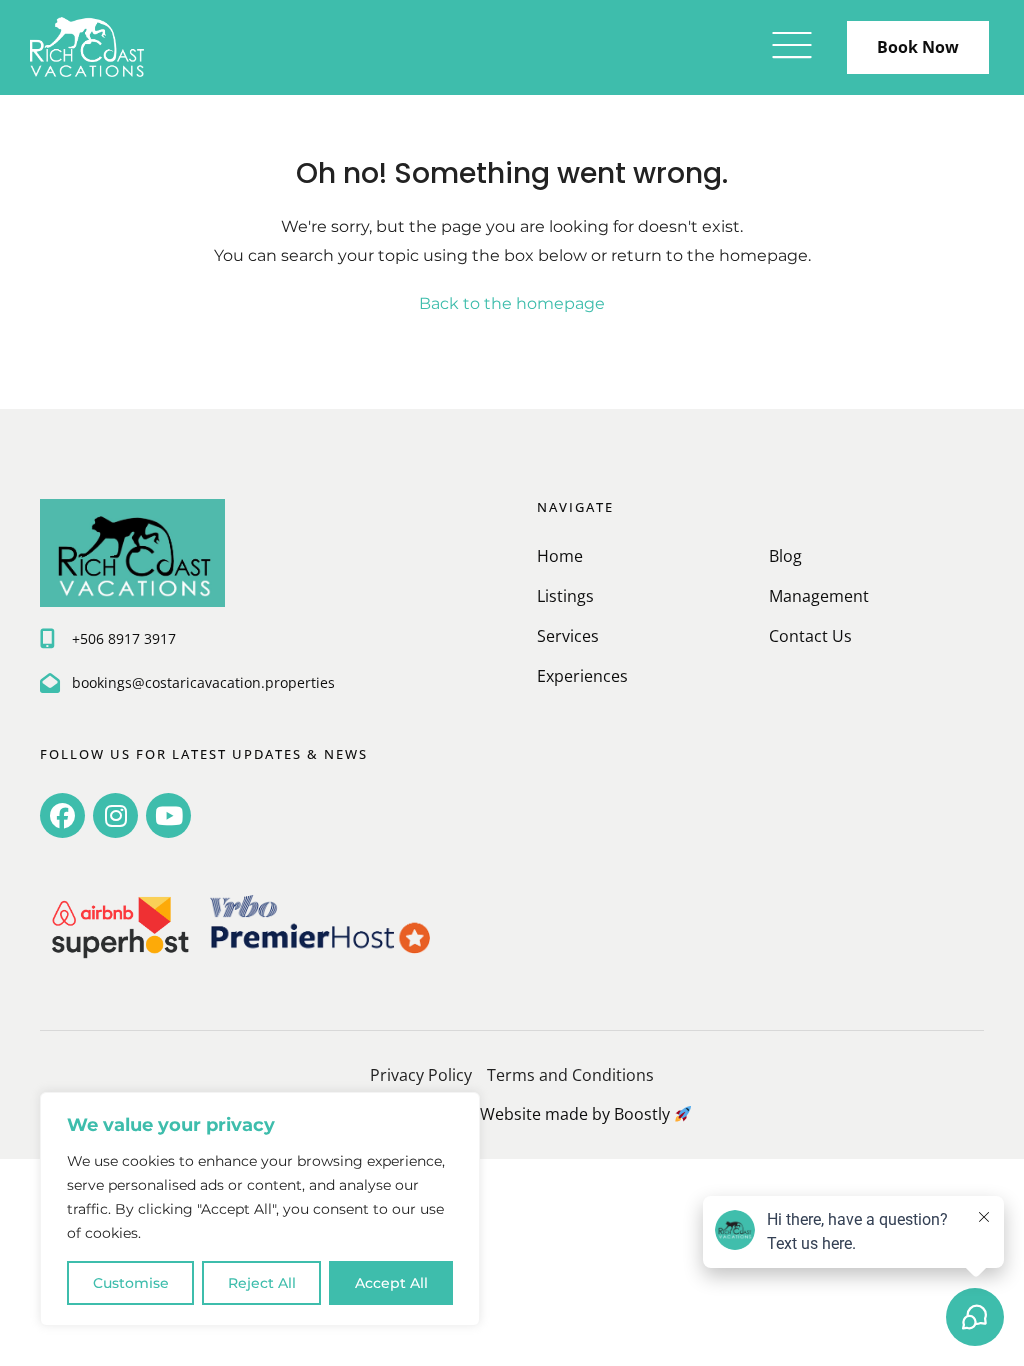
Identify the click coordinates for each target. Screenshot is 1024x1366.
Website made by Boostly (577, 1114)
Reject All (262, 1283)
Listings (565, 596)
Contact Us (810, 636)
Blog (785, 556)
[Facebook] (62, 815)
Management (819, 596)
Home (560, 556)
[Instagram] (115, 815)
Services (568, 636)
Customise (131, 1283)
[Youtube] (168, 815)
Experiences (582, 676)
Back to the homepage (512, 303)
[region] (260, 1209)
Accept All (391, 1283)
